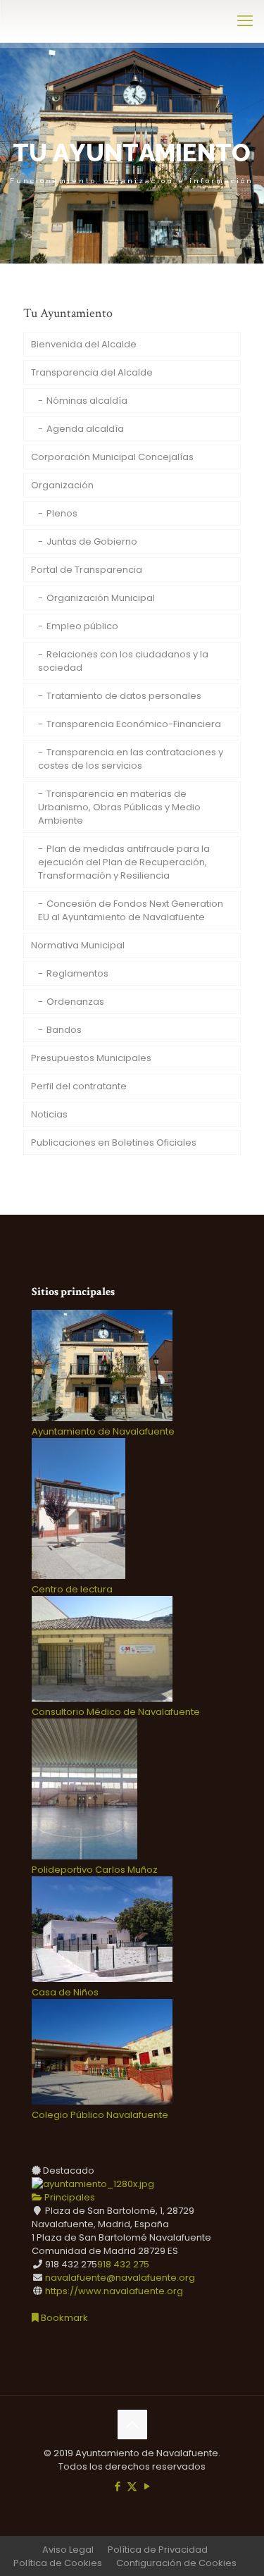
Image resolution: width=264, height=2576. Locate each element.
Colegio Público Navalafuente (100, 2115)
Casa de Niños (65, 1992)
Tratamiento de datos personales (124, 696)
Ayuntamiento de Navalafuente (103, 1431)
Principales (69, 2197)
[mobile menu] (245, 21)
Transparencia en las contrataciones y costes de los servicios (131, 759)
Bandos (64, 1030)
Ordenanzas (75, 1002)
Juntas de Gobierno (92, 541)
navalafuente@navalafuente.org (120, 2278)
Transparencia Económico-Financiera (134, 724)
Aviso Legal (68, 2550)
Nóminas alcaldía (87, 401)
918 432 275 (123, 2264)
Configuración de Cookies (176, 2563)
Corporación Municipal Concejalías (112, 457)
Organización (62, 485)
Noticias (49, 1114)
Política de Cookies (58, 2563)
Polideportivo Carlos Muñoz (95, 1870)
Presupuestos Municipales (91, 1058)
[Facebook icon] (117, 2486)
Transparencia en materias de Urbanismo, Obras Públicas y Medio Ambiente (119, 807)
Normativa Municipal (78, 945)
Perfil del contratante (79, 1086)
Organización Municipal (101, 598)
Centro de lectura (72, 1589)
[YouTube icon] (147, 2486)
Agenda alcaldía (85, 429)
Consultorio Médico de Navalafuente (116, 1712)
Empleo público (82, 626)
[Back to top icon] (132, 2425)
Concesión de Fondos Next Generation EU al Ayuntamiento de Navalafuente (131, 910)
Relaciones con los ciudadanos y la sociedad (123, 661)
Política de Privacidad (158, 2550)
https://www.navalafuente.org (114, 2291)
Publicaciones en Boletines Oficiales (114, 1143)
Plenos (62, 513)
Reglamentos (77, 973)
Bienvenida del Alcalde (84, 344)
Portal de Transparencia (87, 570)
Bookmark (63, 2318)
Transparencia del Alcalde (92, 372)
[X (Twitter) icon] (132, 2486)
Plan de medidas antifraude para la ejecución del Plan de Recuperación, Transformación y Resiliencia (124, 862)
